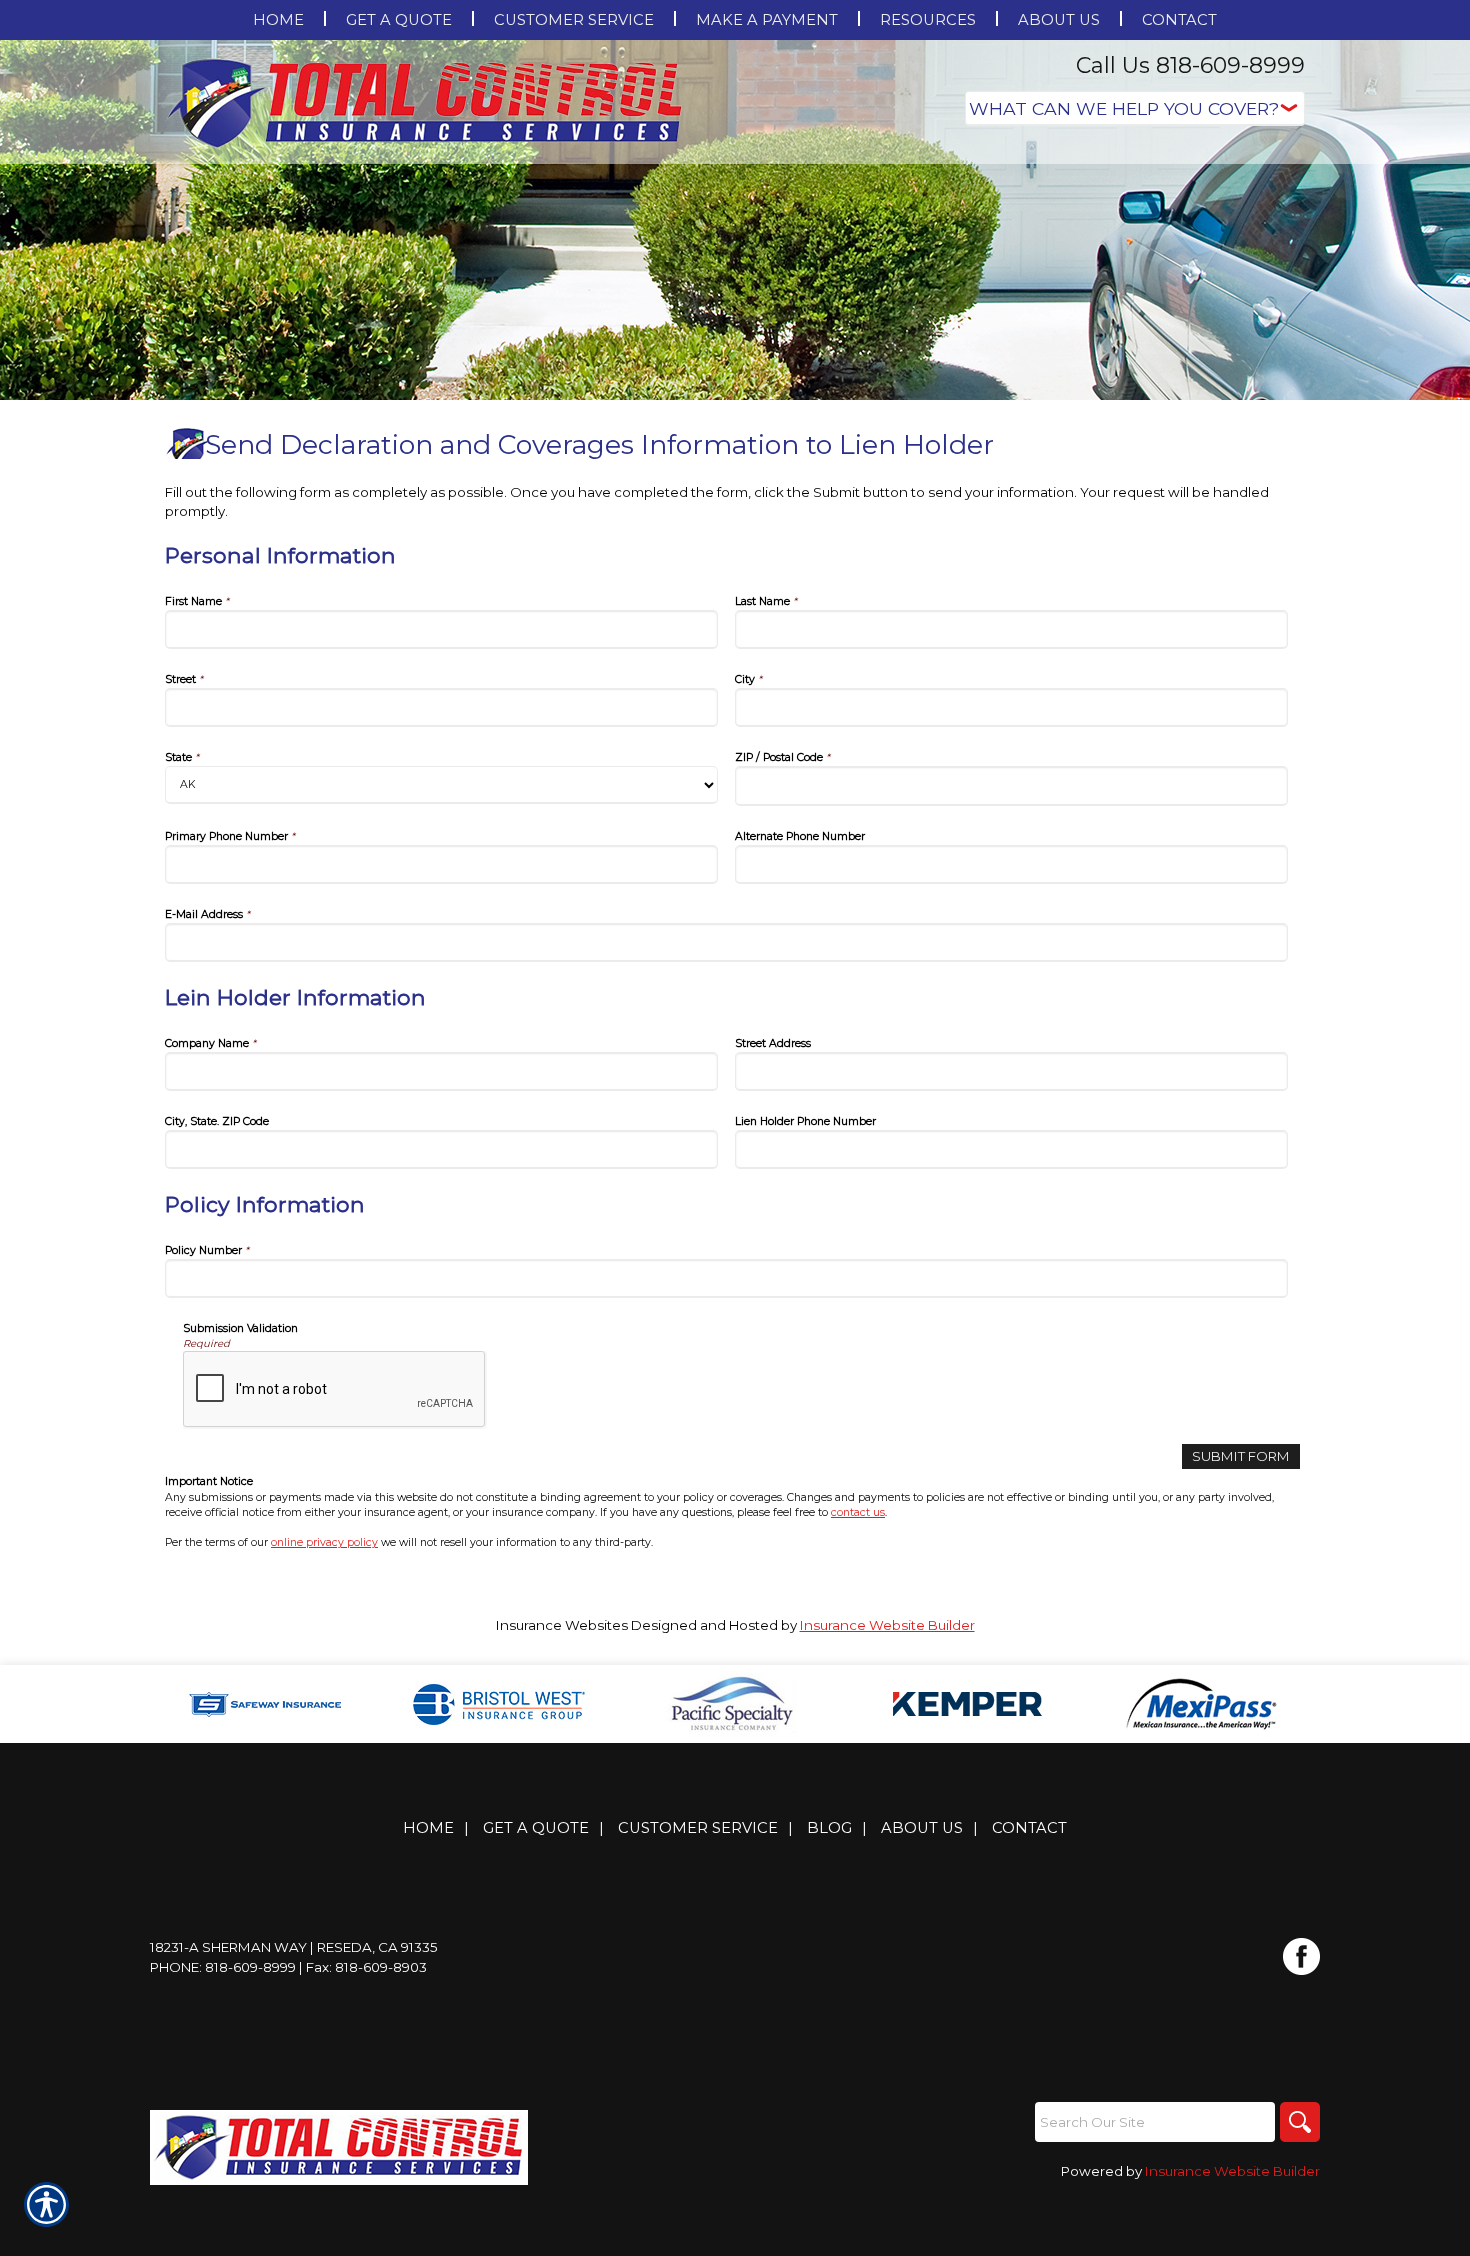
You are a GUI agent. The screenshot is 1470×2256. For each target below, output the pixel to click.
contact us (858, 1512)
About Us (922, 1828)
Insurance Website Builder (887, 1625)
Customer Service (698, 1828)
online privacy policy (324, 1542)
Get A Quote (536, 1828)
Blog (829, 1828)
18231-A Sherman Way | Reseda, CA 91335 (294, 1947)
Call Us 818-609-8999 (1190, 65)
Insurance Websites (562, 1625)
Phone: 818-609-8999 (223, 1967)
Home (428, 1828)
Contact (1029, 1828)
